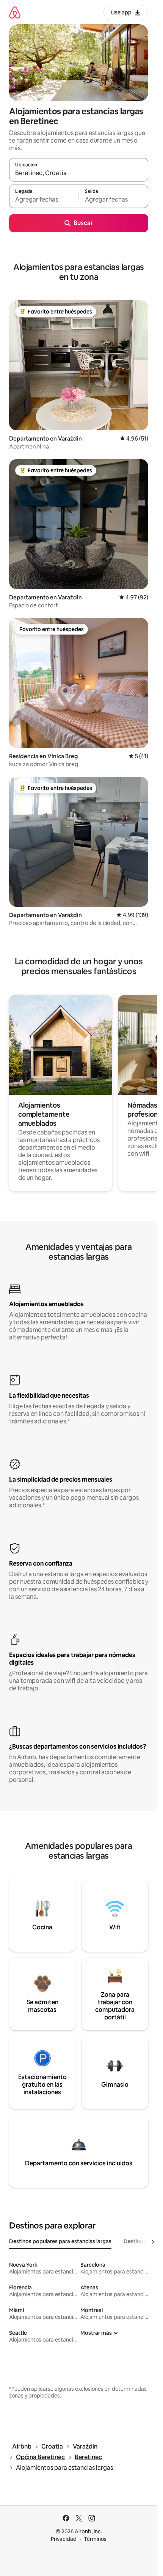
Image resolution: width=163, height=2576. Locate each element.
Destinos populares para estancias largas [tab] (60, 2241)
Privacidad (64, 2539)
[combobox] (79, 173)
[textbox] (44, 200)
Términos (95, 2539)
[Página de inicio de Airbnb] (15, 12)
